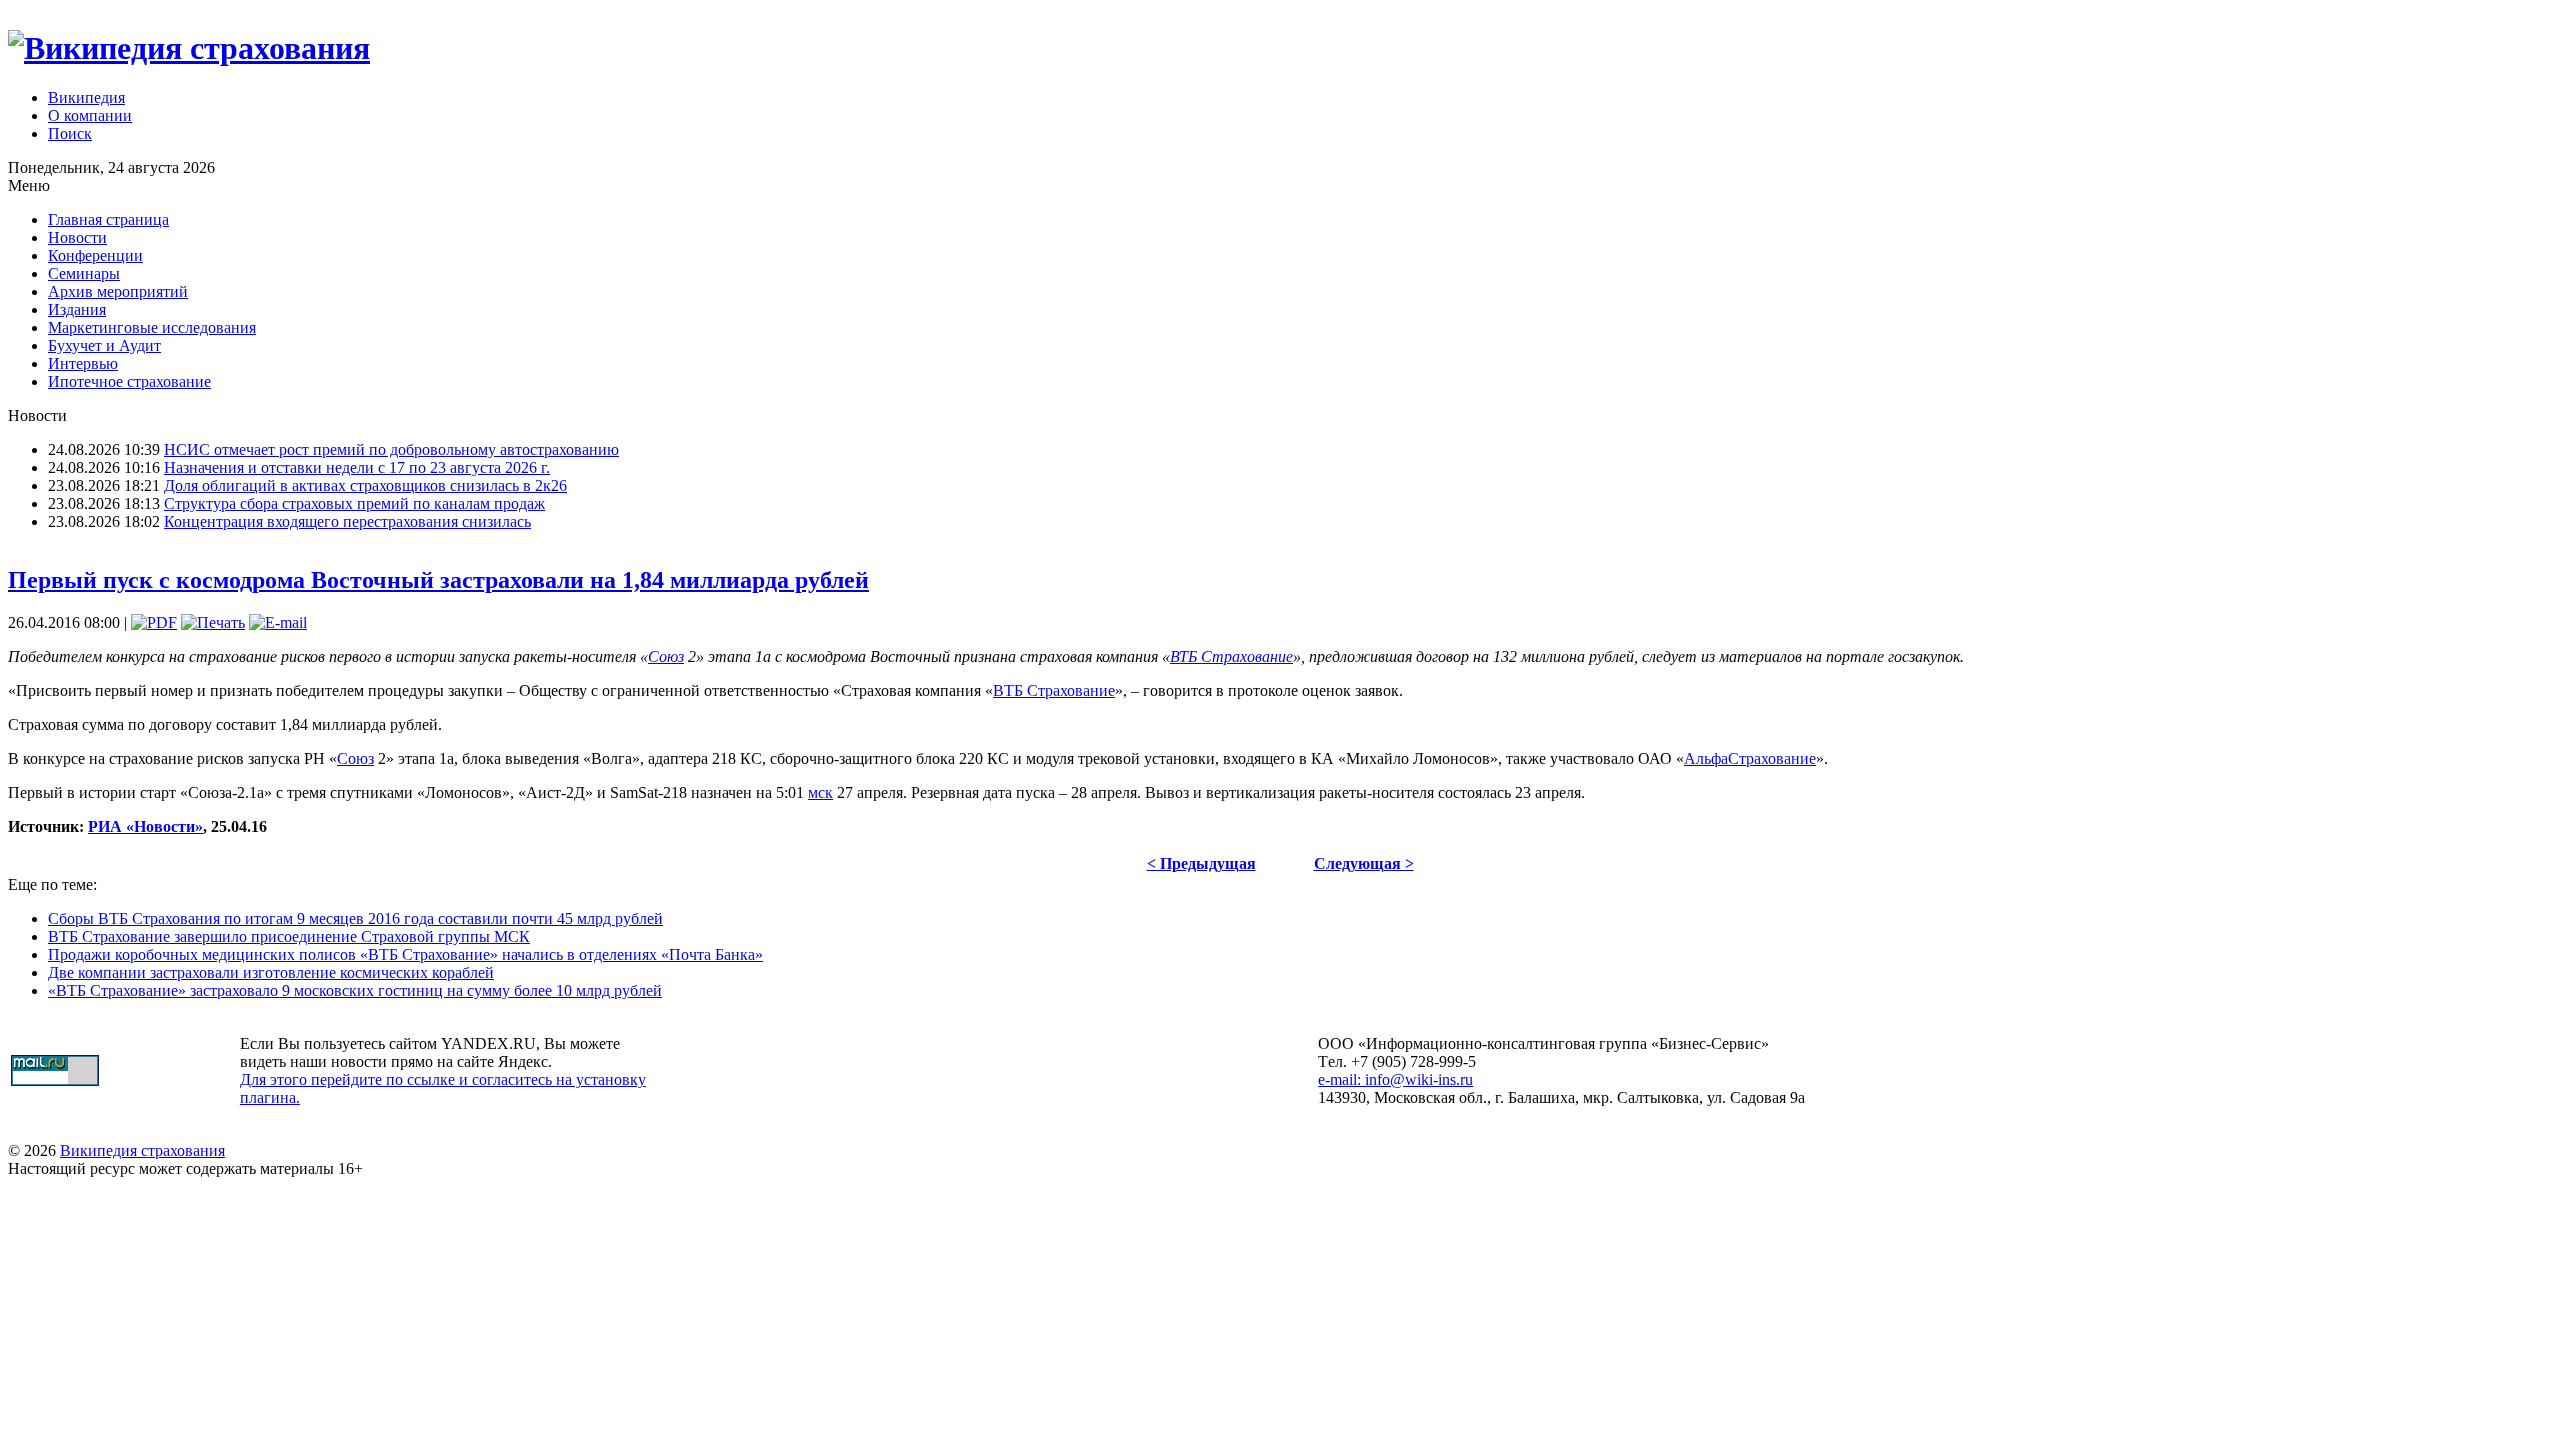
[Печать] (213, 622)
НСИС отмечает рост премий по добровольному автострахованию (391, 449)
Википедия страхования (142, 1150)
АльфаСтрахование (1750, 758)
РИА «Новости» (145, 826)
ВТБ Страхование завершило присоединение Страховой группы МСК (289, 936)
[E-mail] (278, 622)
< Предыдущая (1201, 863)
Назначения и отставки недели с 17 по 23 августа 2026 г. (357, 467)
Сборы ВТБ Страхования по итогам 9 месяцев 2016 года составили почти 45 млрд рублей (355, 918)
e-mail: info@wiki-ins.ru (1395, 1079)
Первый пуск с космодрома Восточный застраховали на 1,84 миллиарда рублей (438, 580)
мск (820, 792)
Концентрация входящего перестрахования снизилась (347, 521)
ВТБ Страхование (1231, 656)
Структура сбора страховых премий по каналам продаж (354, 503)
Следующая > (1364, 863)
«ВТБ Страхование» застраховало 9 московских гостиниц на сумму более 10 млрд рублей (355, 990)
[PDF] (154, 622)
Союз (666, 656)
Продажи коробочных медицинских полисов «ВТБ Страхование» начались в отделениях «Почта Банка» (405, 954)
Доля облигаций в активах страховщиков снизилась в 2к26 (365, 485)
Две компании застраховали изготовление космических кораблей (271, 972)
